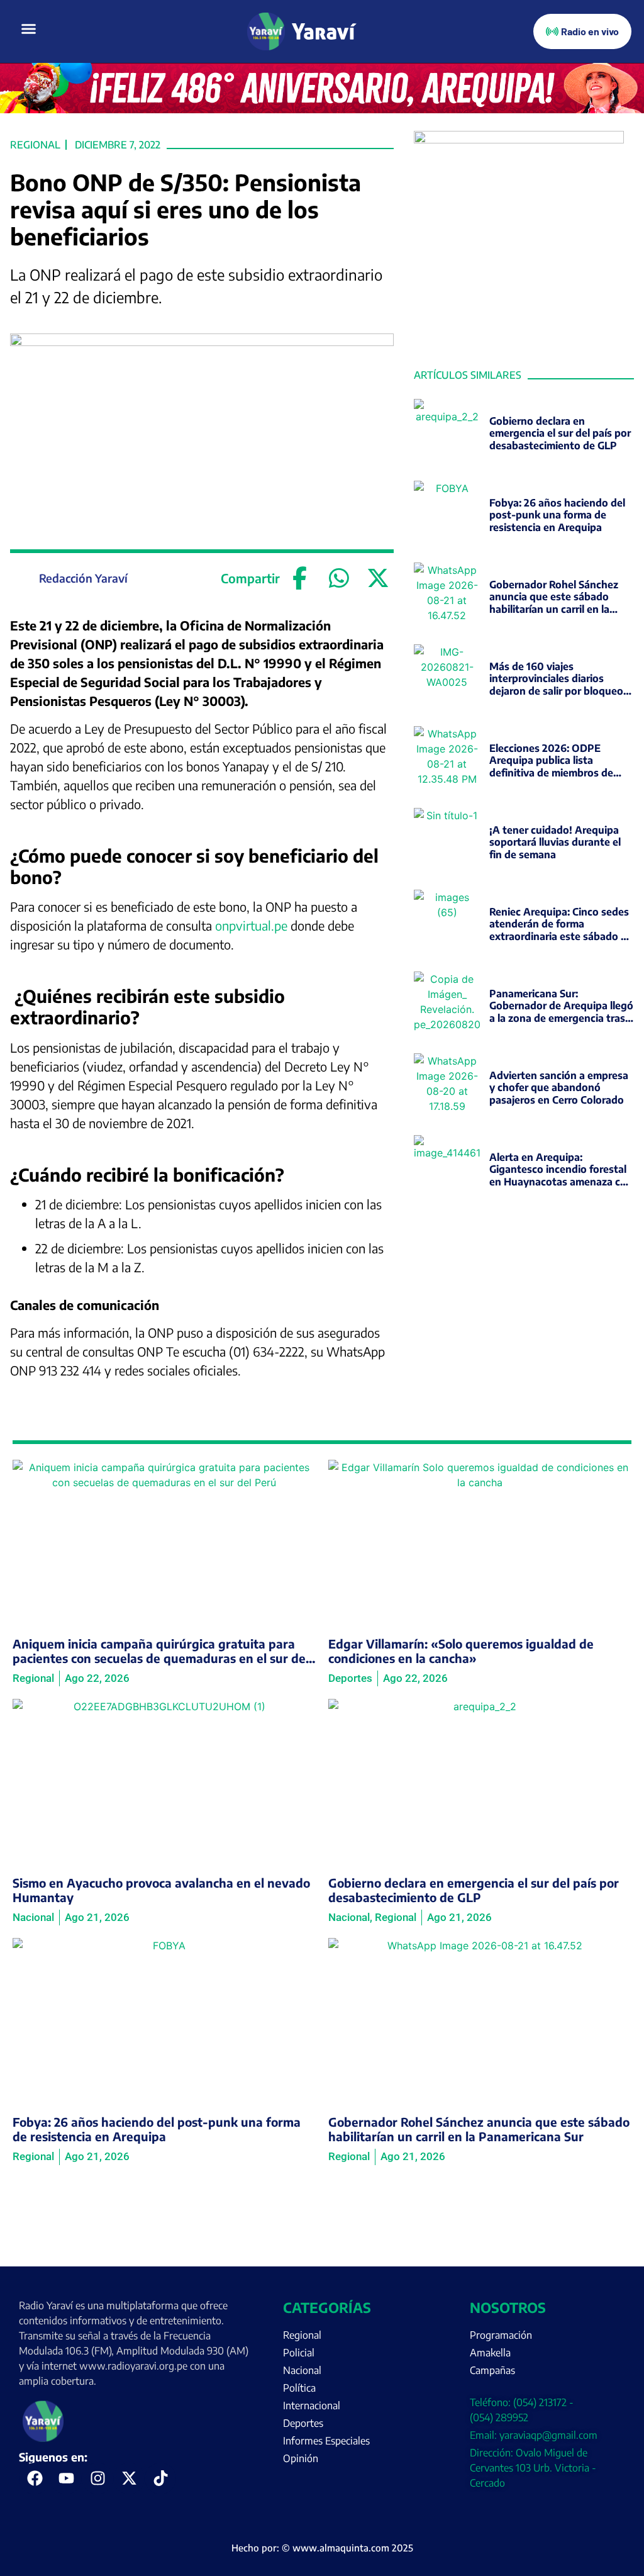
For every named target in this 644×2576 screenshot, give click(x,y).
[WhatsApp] (339, 578)
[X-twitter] (129, 2478)
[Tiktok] (160, 2478)
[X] (378, 578)
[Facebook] (300, 578)
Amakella (490, 2353)
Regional (35, 145)
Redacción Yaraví (83, 578)
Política (299, 2388)
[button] (29, 29)
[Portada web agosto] (322, 109)
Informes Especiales (326, 2441)
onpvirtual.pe (251, 925)
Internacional (312, 2405)
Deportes (303, 2423)
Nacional (302, 2370)
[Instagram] (97, 2478)
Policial (299, 2353)
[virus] (519, 140)
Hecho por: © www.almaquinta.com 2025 (322, 2548)
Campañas (492, 2370)
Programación (501, 2335)
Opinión (301, 2458)
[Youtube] (66, 2478)
